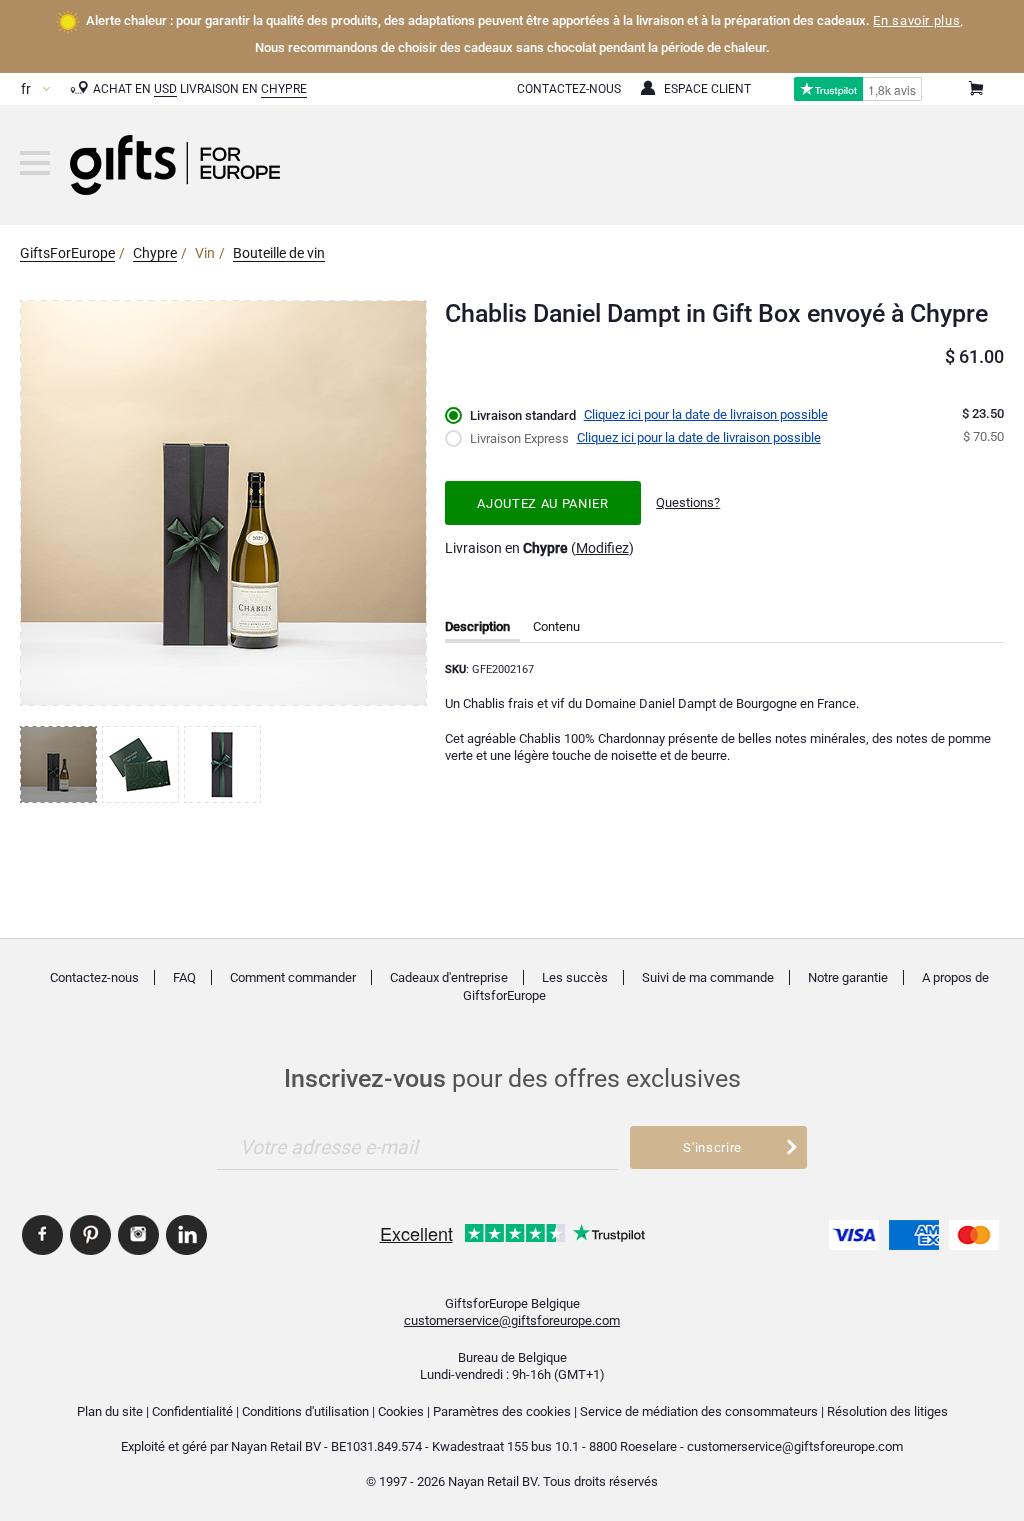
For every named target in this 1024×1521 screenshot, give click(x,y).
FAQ (184, 977)
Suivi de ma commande (708, 977)
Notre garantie (848, 977)
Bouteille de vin (279, 253)
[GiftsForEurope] (35, 163)
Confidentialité (192, 1411)
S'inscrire (712, 1147)
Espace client (707, 89)
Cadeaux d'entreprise (449, 977)
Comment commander (293, 977)
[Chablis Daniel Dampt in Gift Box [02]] (143, 764)
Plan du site (110, 1411)
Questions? (688, 502)
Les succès (575, 977)
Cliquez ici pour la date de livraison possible (706, 414)
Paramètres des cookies (502, 1411)
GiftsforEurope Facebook (42, 1235)
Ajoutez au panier (542, 503)
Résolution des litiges (887, 1411)
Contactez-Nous (569, 89)
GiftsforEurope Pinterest (90, 1235)
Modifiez (602, 548)
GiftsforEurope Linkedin (186, 1235)
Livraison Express (519, 438)
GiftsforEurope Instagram (138, 1235)
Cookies (401, 1411)
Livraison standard (523, 415)
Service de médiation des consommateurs (699, 1411)
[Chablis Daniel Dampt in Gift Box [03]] (225, 764)
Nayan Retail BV (276, 1446)
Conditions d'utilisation (305, 1411)
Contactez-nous (94, 977)
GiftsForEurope (67, 253)
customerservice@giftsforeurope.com (512, 1320)
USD (165, 89)
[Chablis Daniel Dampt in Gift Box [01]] (61, 764)
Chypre (284, 89)
